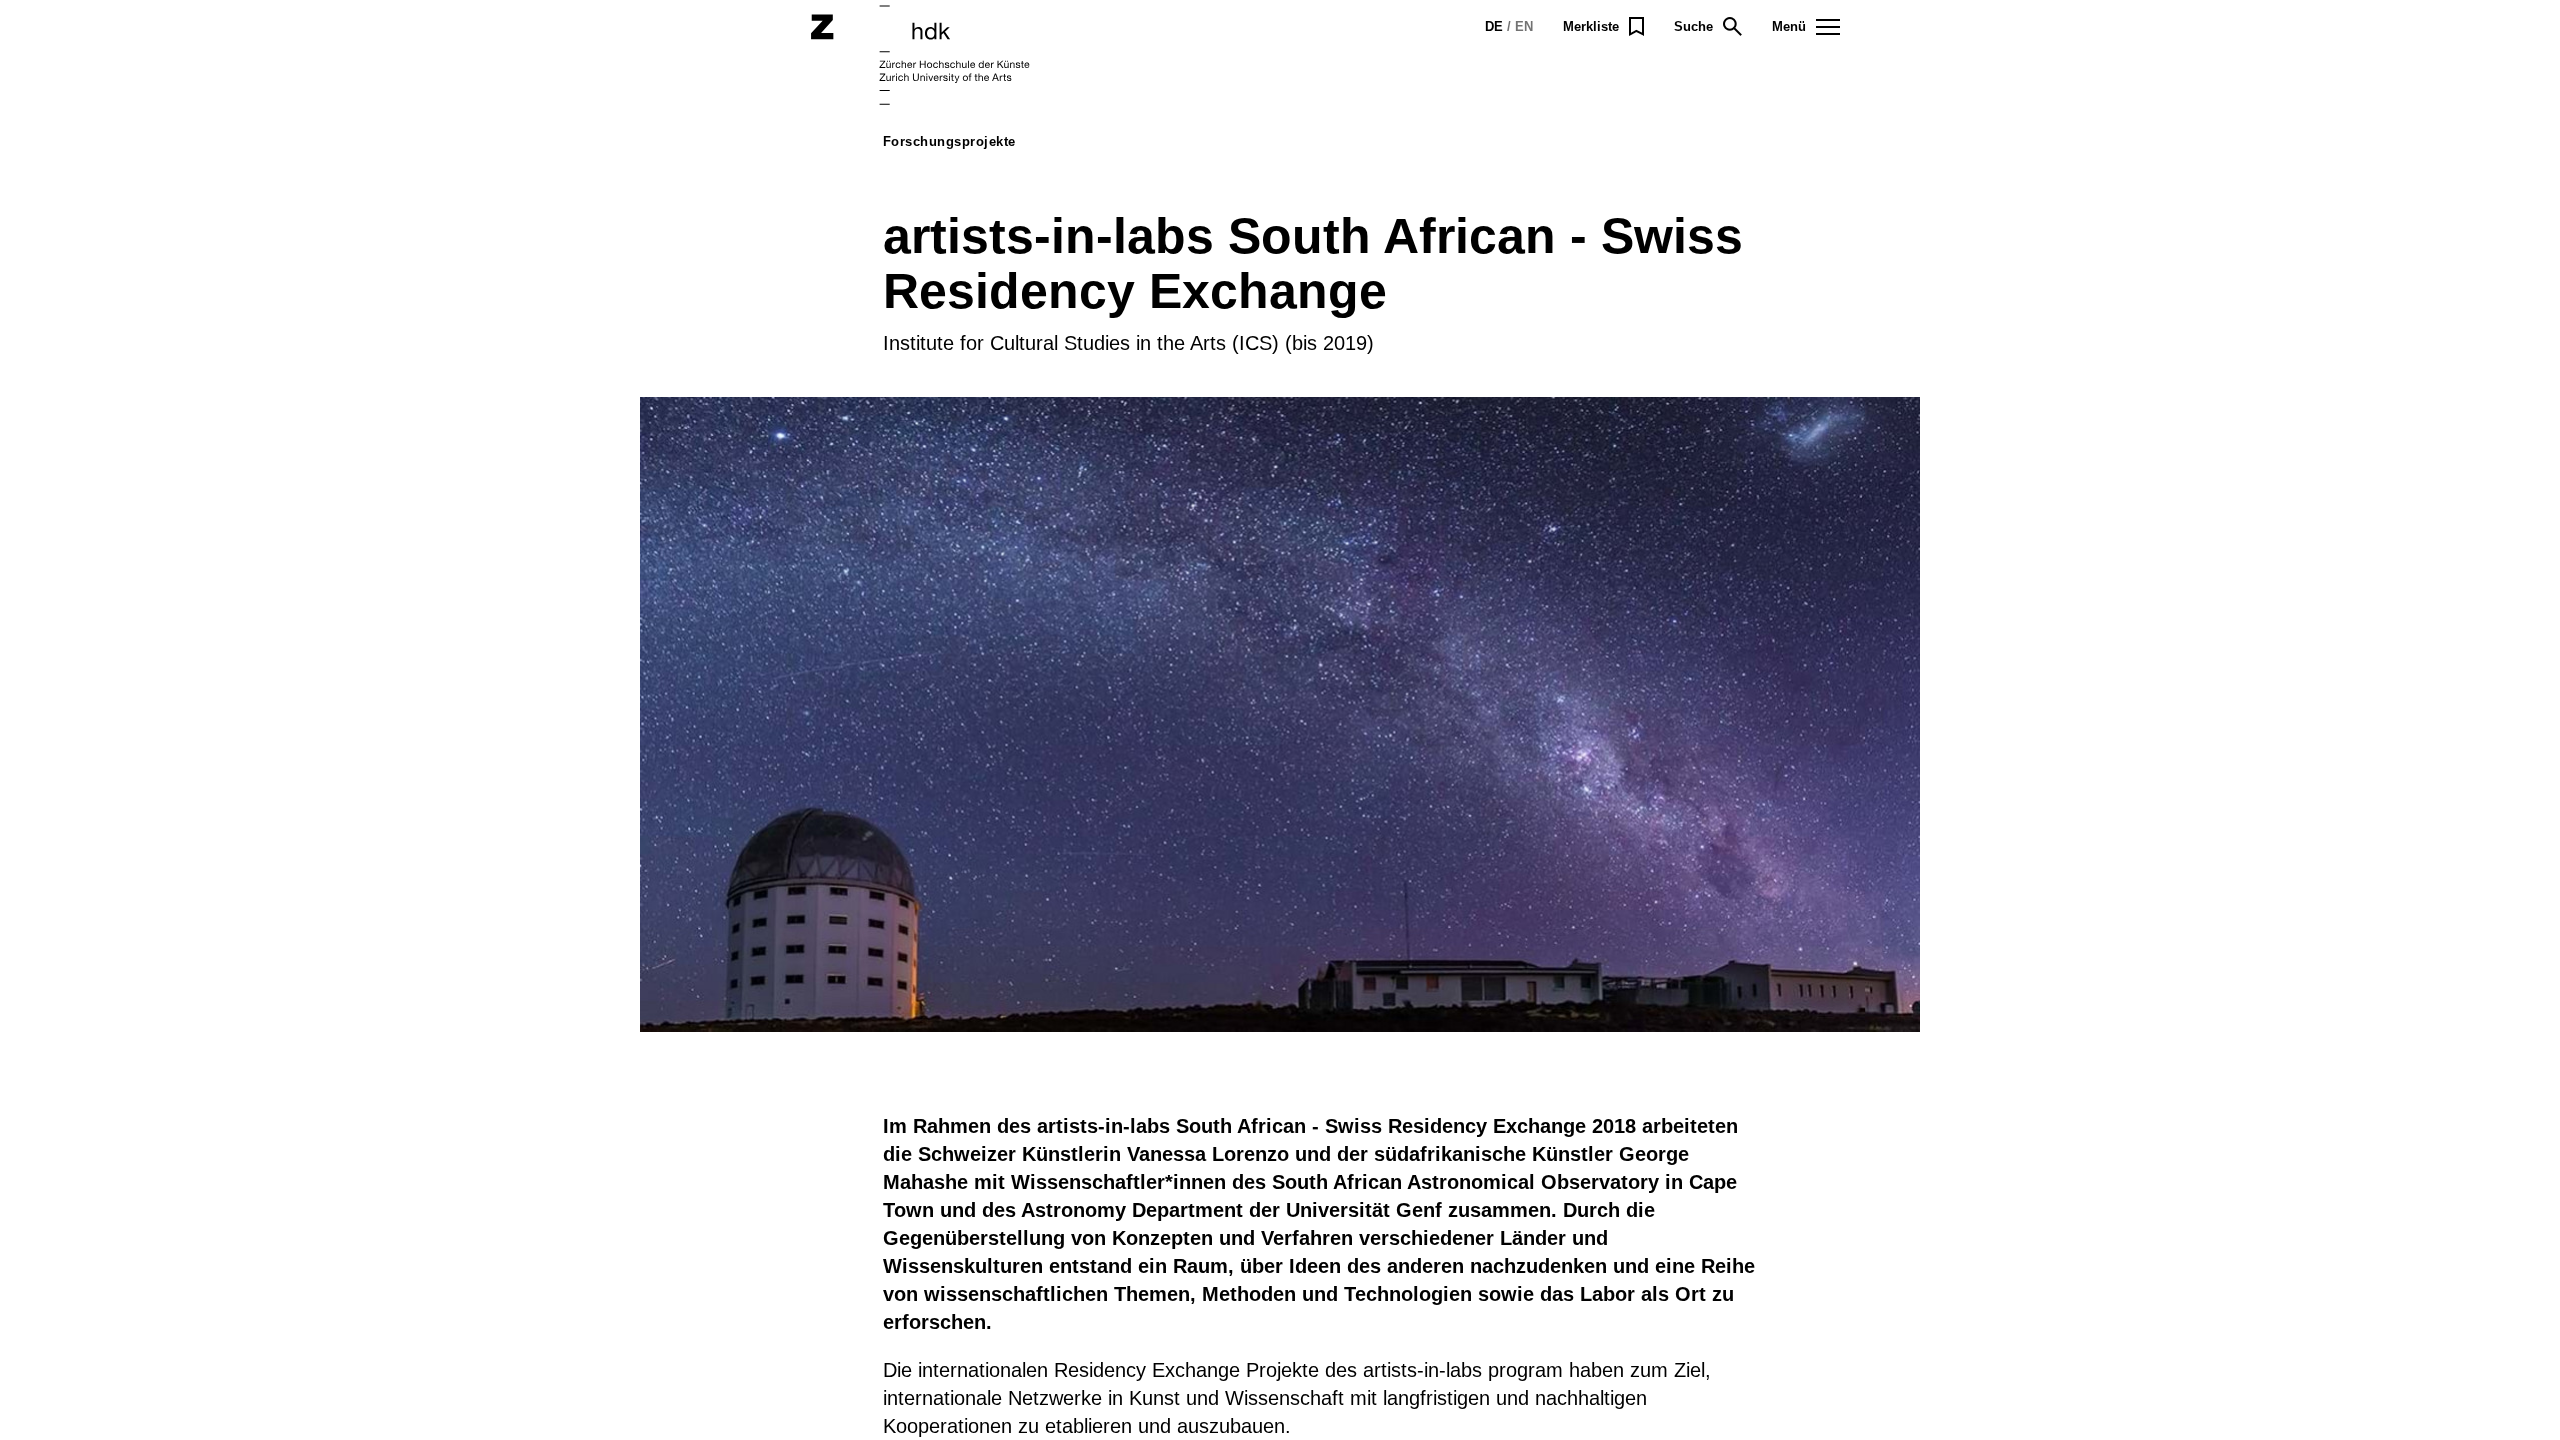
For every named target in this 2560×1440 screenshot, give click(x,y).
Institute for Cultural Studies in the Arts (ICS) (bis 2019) (1128, 343)
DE (1494, 26)
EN (1524, 26)
